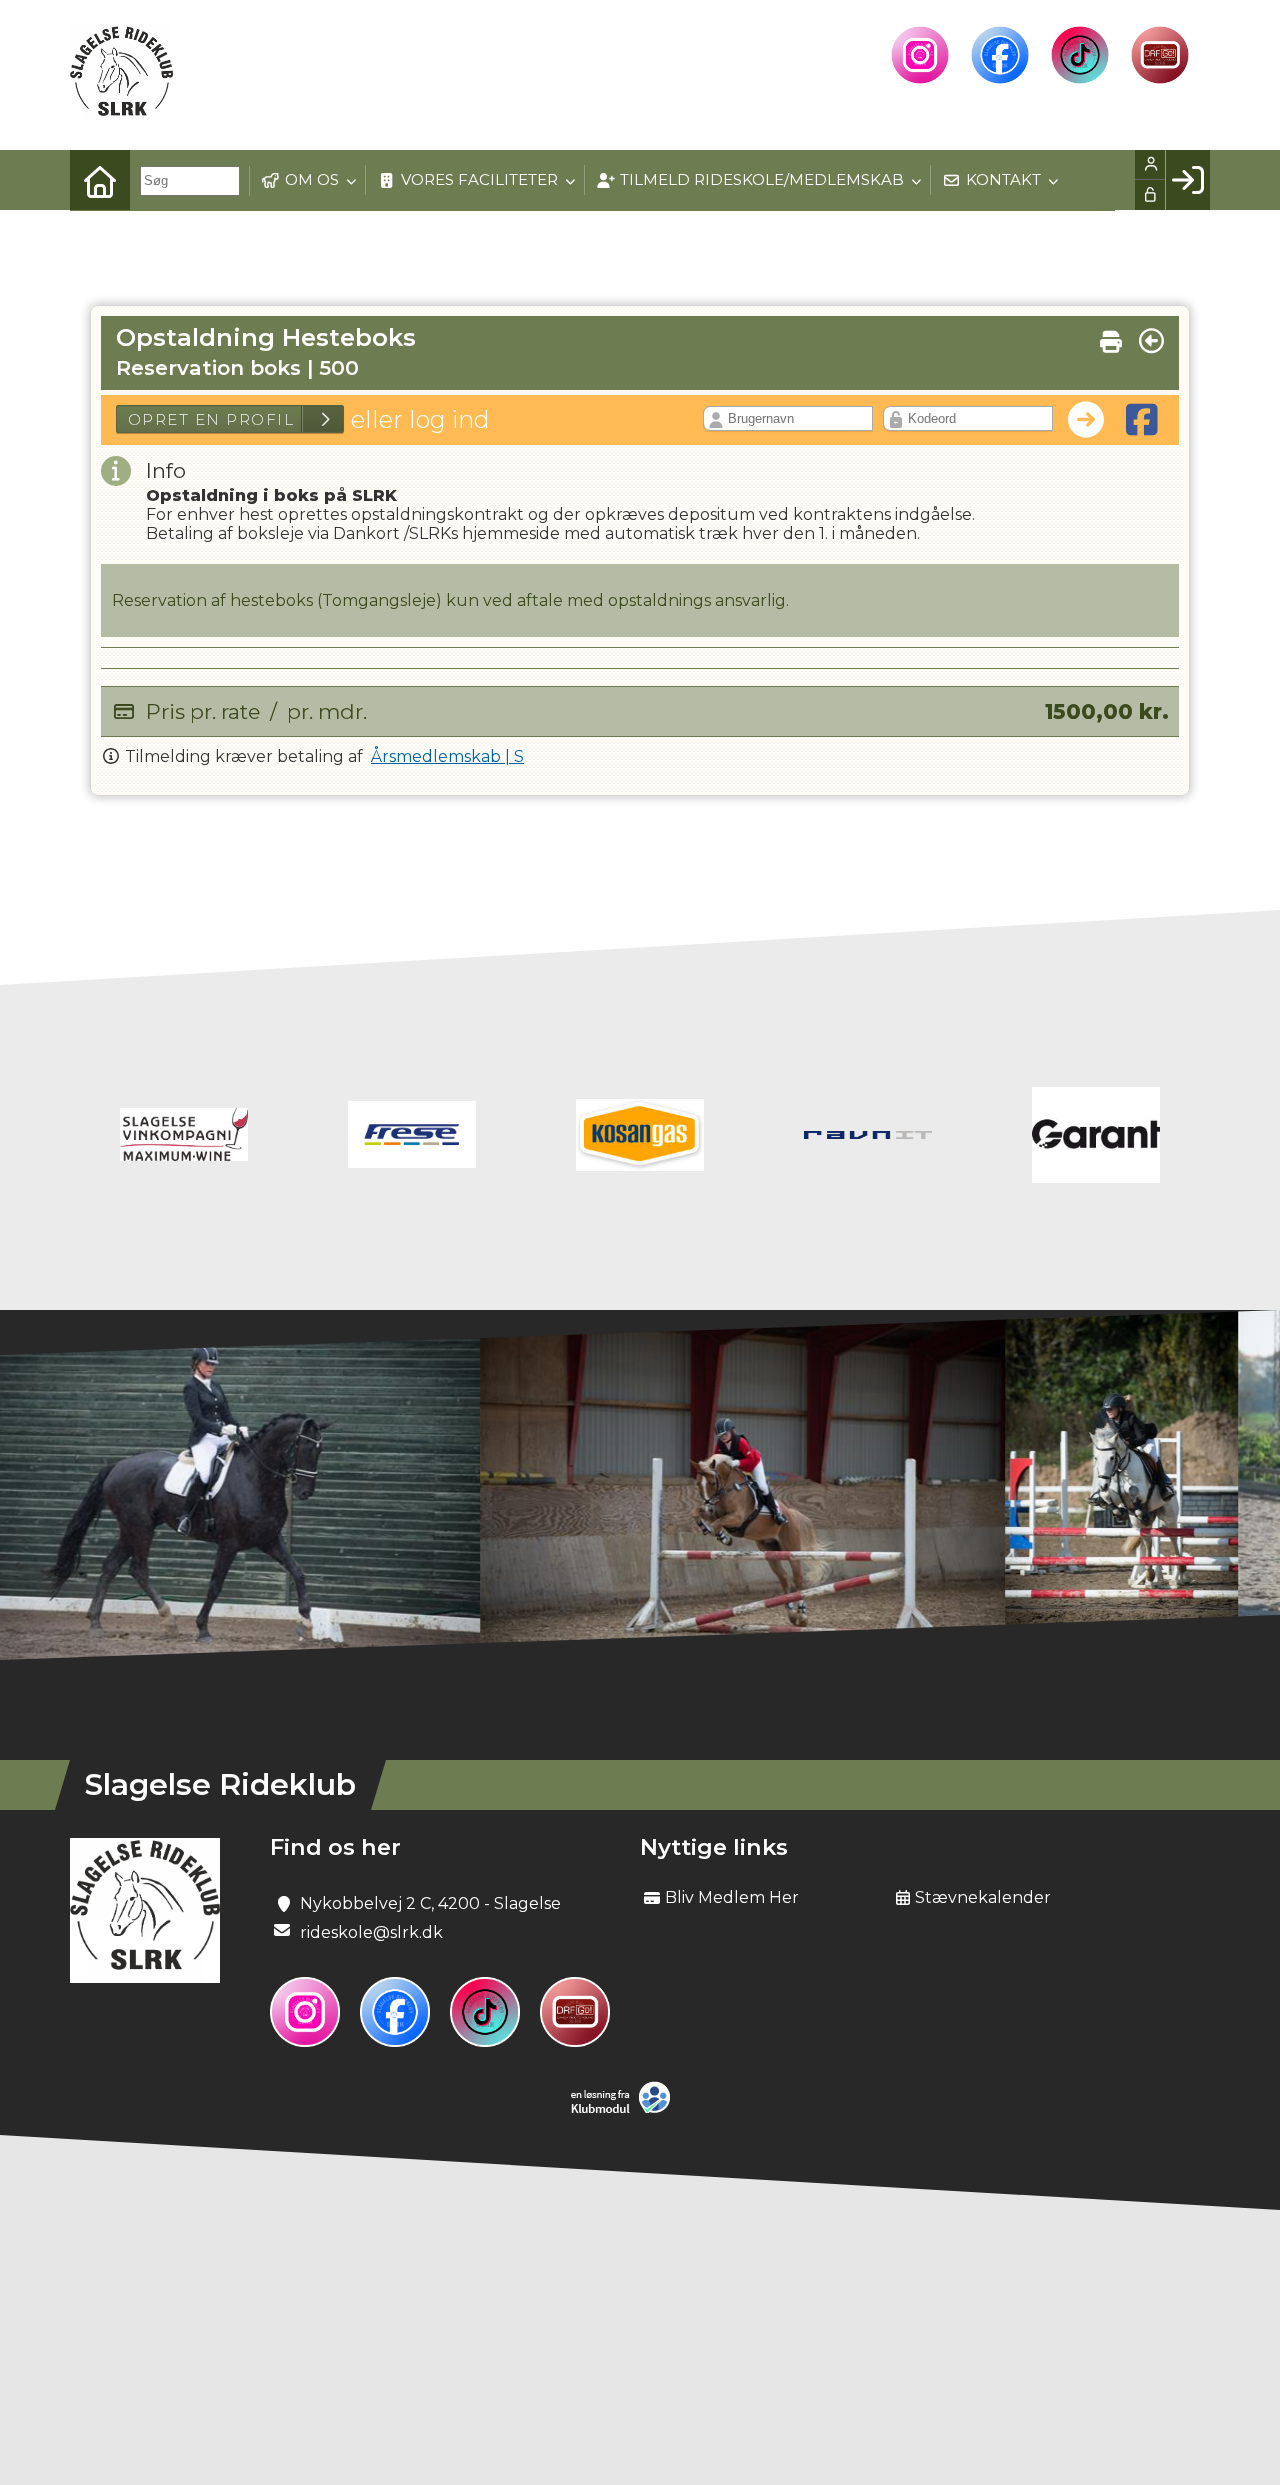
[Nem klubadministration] (625, 2109)
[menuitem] (100, 180)
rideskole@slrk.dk (371, 1932)
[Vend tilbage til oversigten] (1151, 341)
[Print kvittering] (1111, 337)
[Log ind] (1187, 180)
